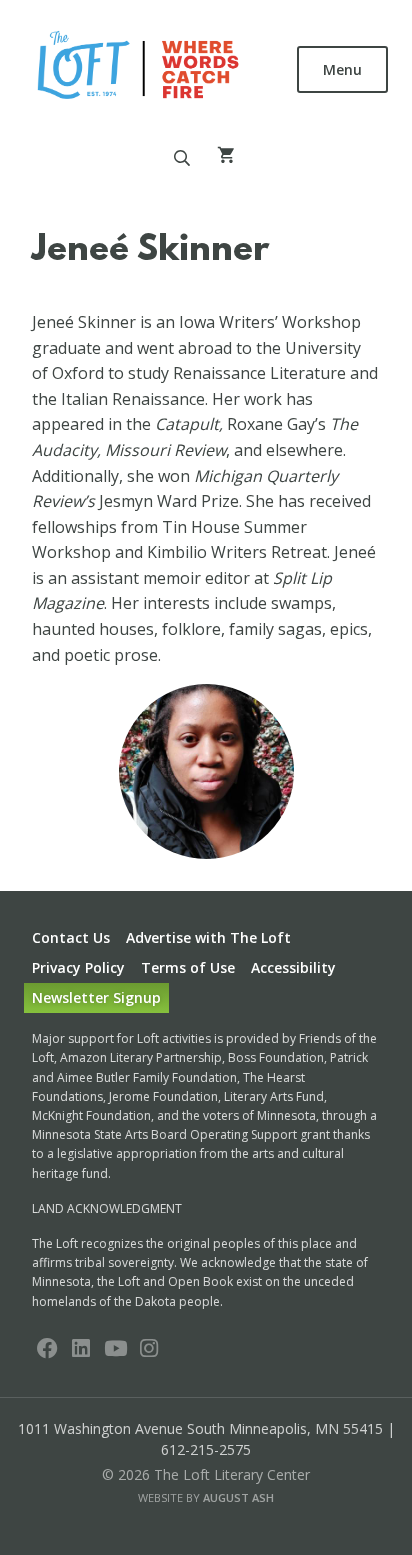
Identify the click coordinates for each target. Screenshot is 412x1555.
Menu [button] (342, 69)
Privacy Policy (78, 967)
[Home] (139, 67)
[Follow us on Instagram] (149, 1350)
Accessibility (293, 967)
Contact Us (71, 937)
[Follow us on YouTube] (115, 1350)
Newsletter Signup (96, 997)
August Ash (238, 1497)
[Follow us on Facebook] (47, 1350)
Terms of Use (188, 967)
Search (182, 158)
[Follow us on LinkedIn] (81, 1350)
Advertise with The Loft (208, 937)
